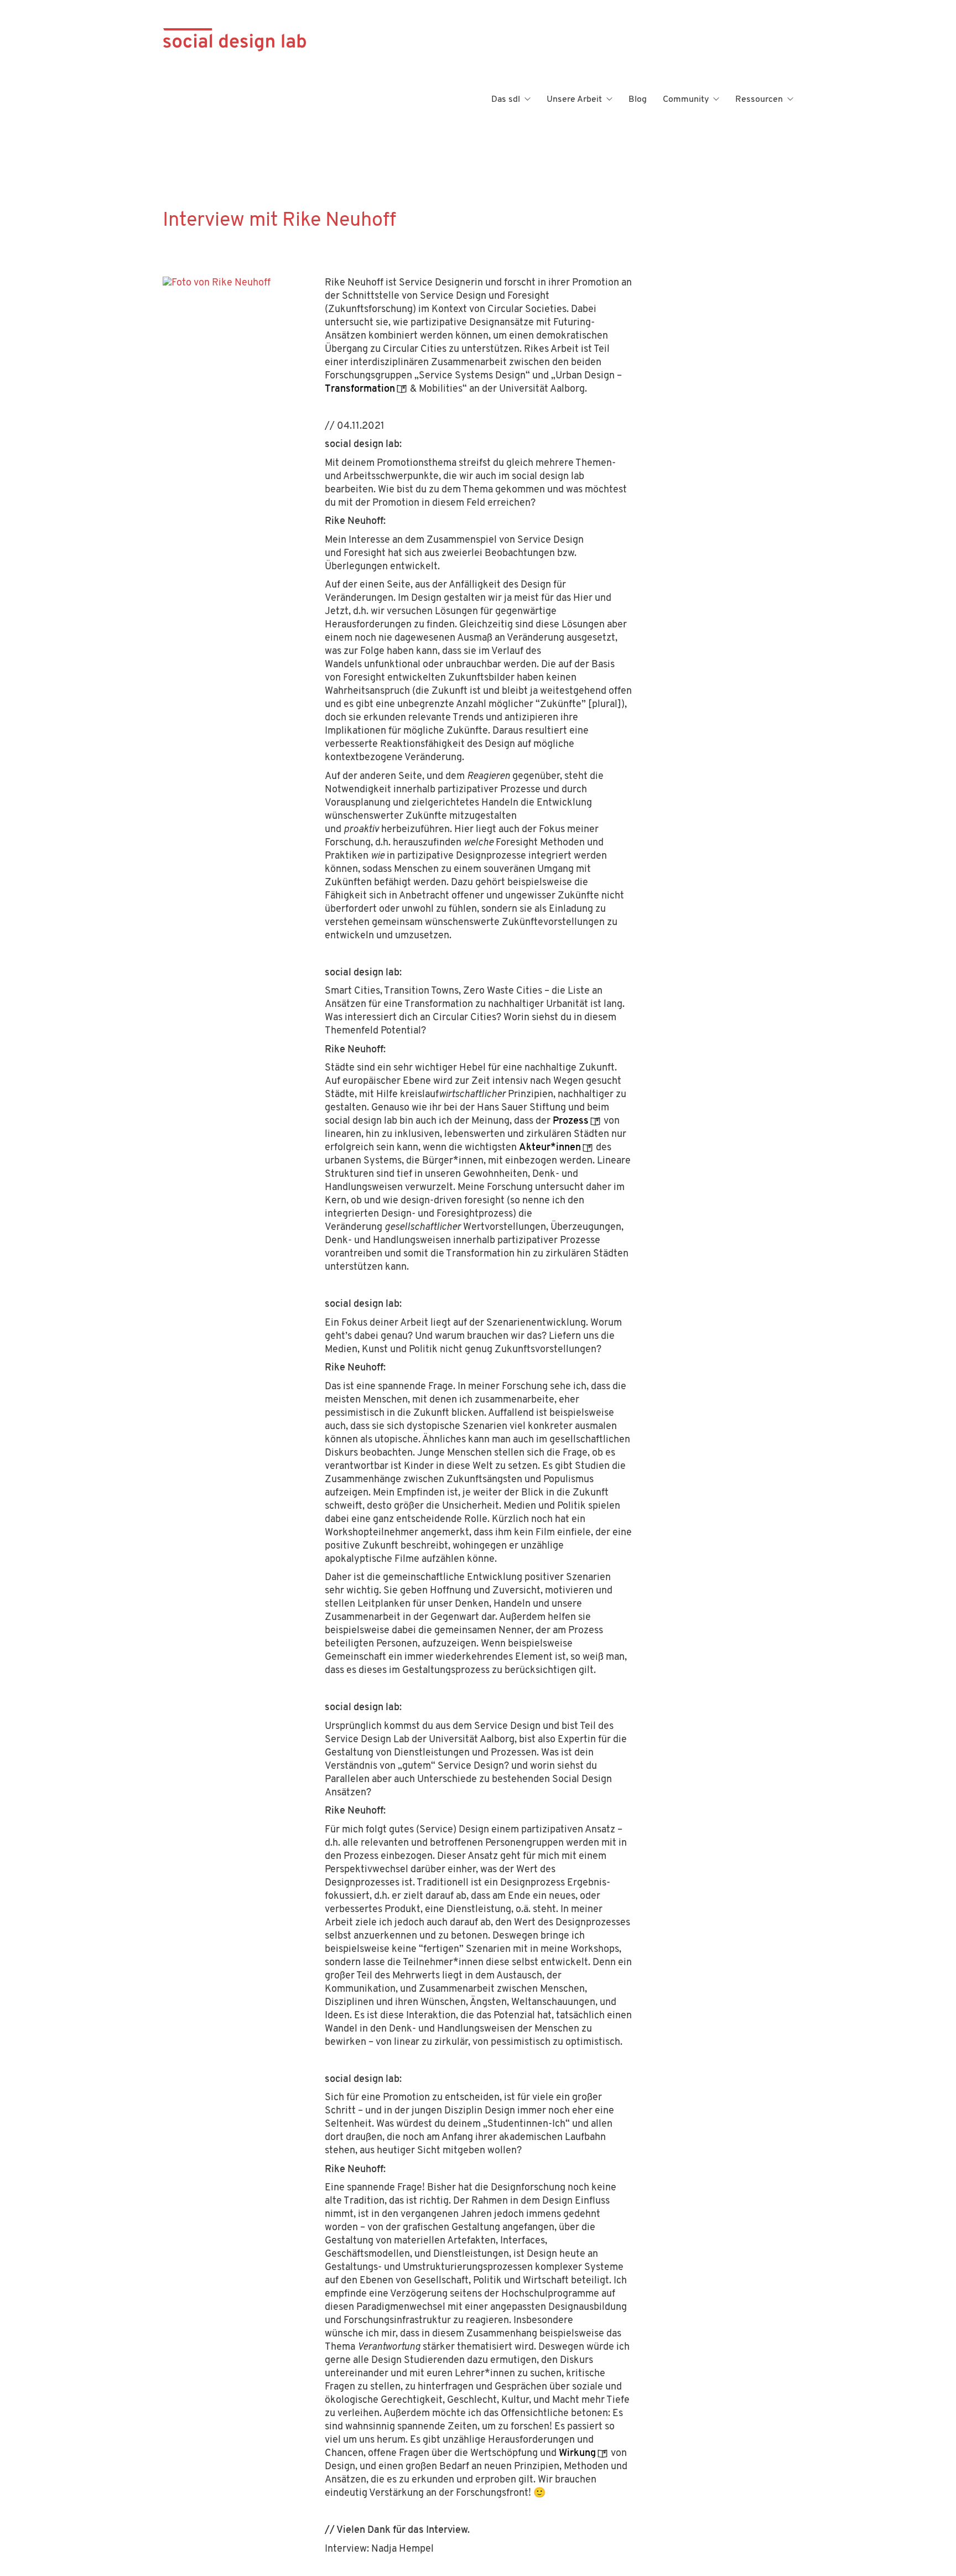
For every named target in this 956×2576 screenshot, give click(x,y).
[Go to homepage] (235, 100)
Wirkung (577, 2454)
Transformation (360, 389)
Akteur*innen (550, 1148)
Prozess (571, 1121)
